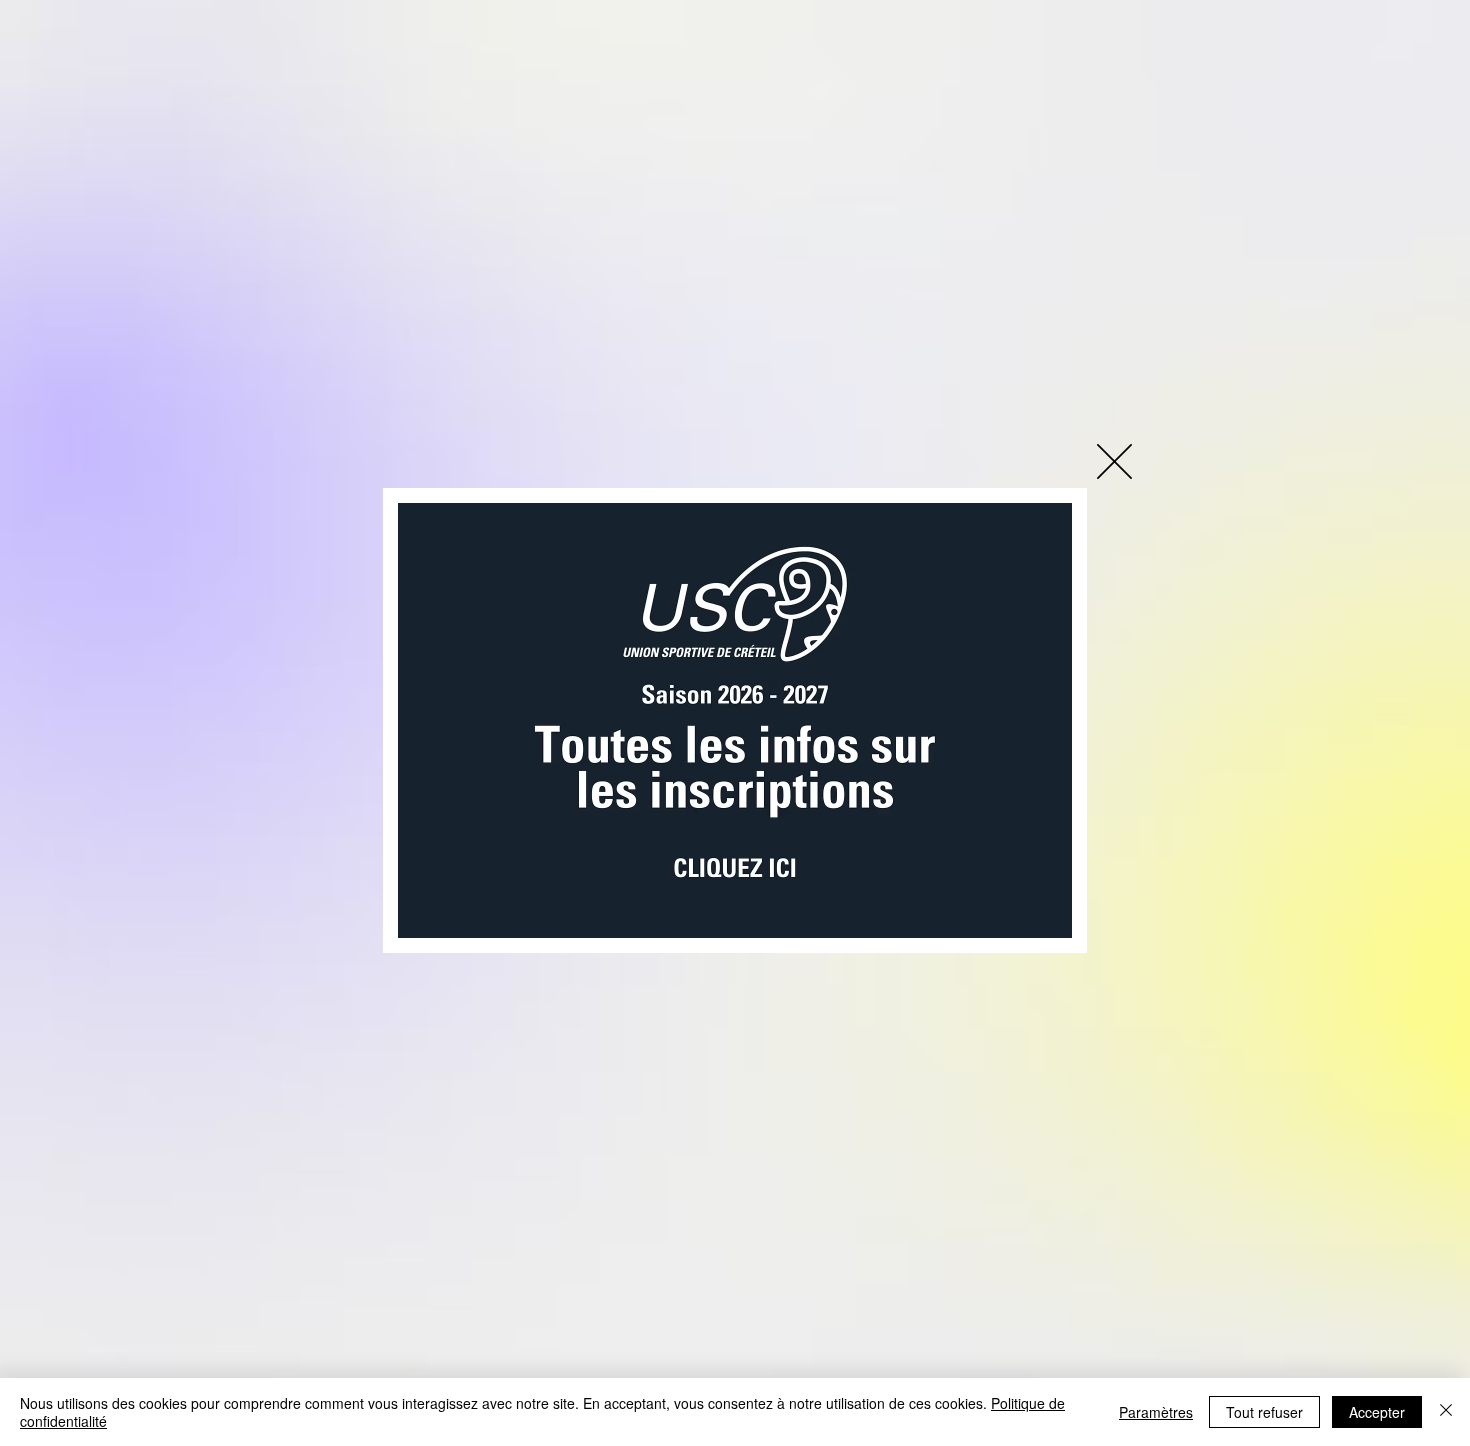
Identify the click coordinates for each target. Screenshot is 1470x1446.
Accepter (1377, 1412)
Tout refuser (1264, 1412)
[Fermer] (1446, 1412)
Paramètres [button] (1156, 1412)
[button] (1114, 461)
